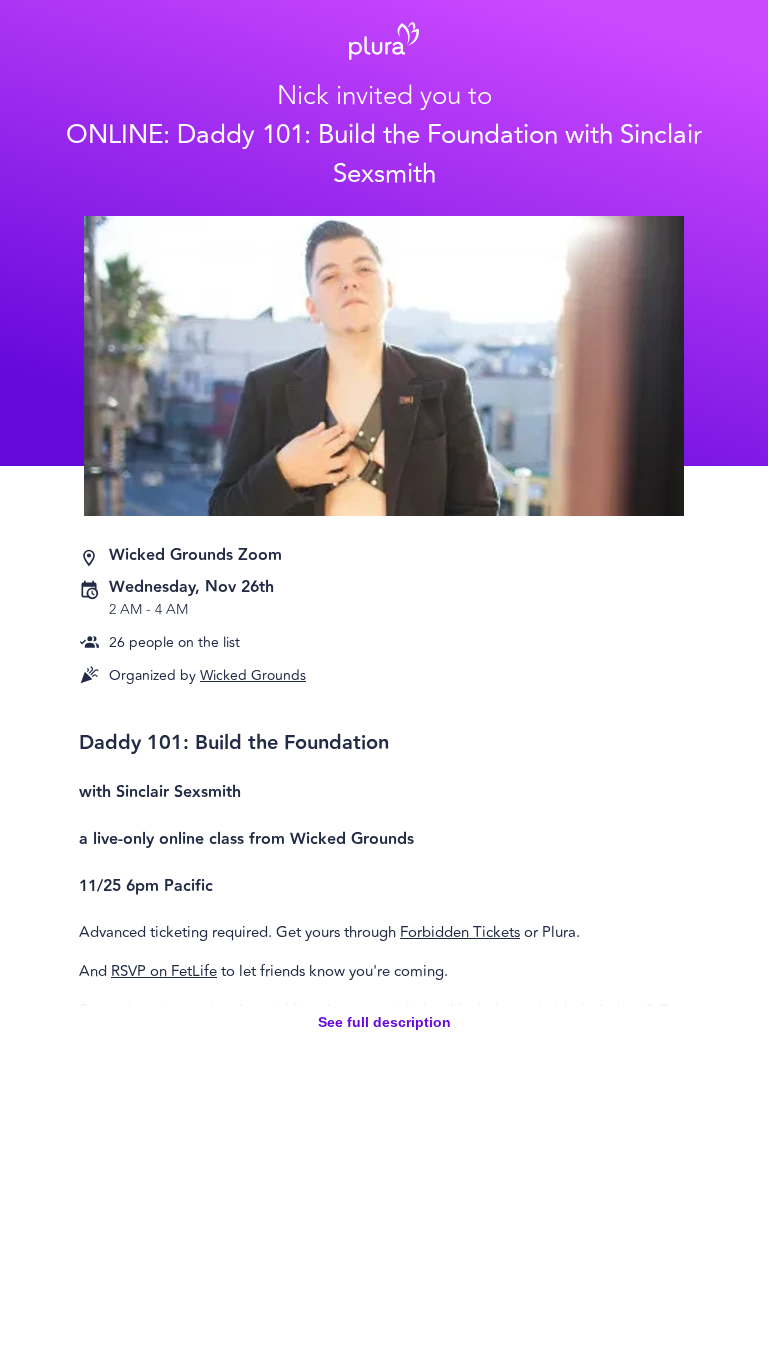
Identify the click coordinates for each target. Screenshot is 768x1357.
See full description (384, 1022)
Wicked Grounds (253, 675)
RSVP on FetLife (164, 971)
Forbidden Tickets (460, 932)
